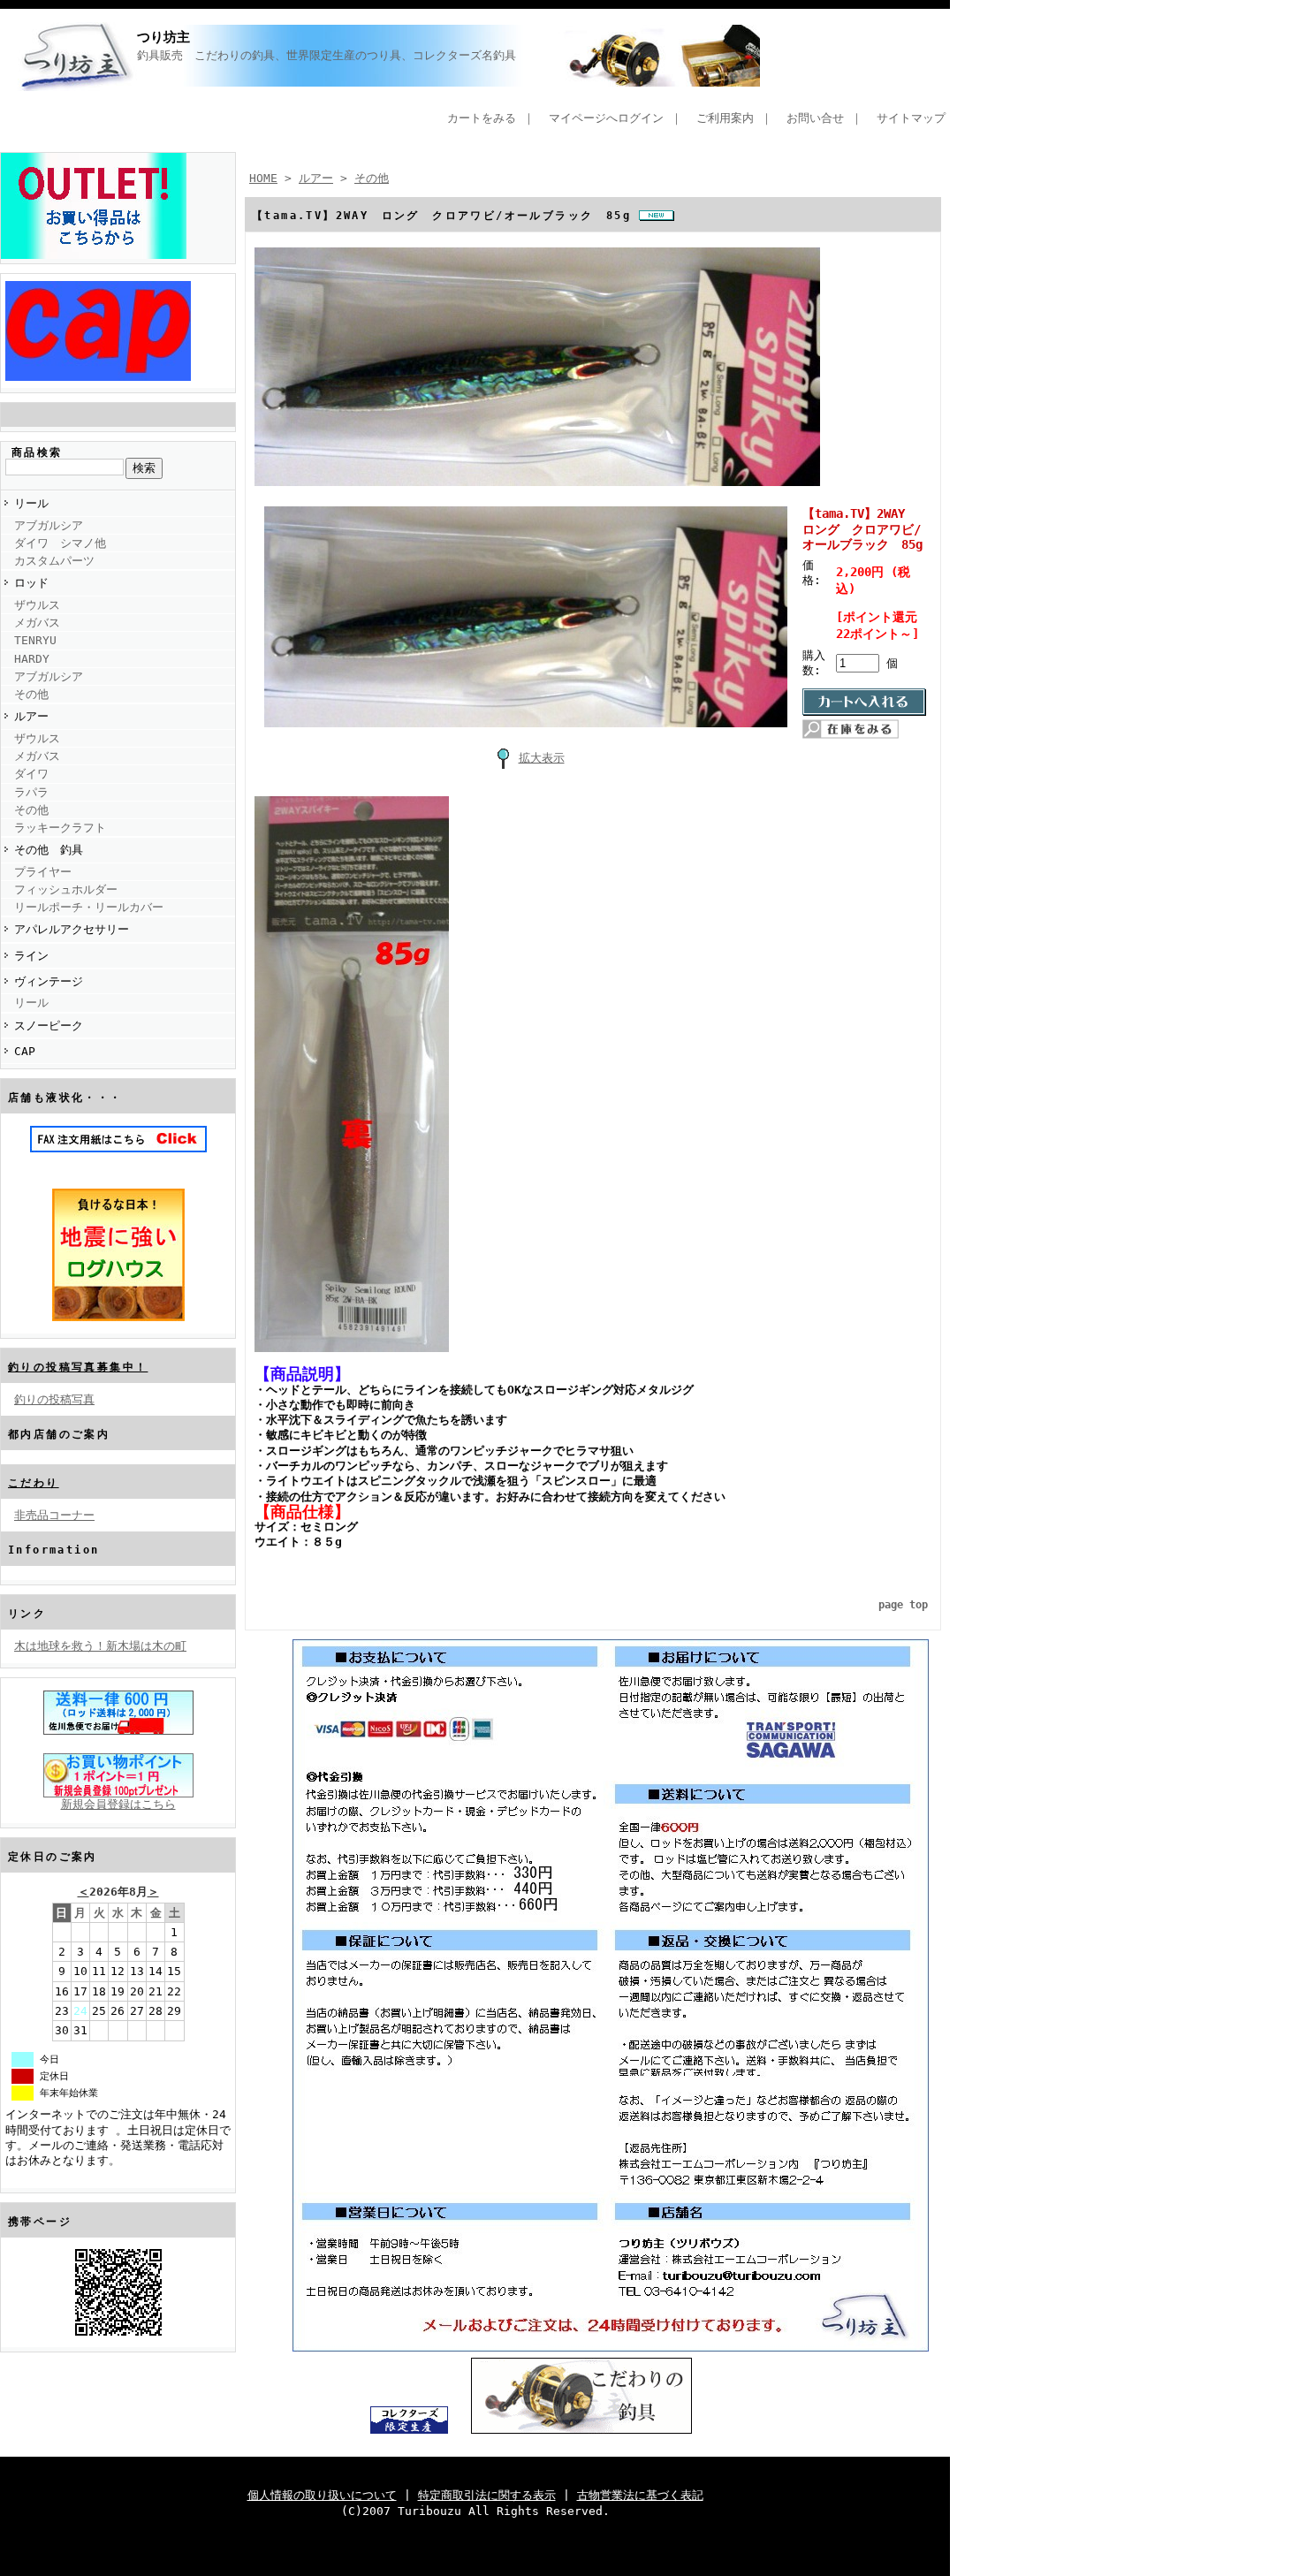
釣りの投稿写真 (54, 1399)
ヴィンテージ (49, 981)
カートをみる (482, 118)
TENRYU (35, 640)
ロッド (31, 583)
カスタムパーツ (54, 561)
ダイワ (31, 774)
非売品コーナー (54, 1515)
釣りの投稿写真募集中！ (78, 1367)
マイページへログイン (606, 118)
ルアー (31, 716)
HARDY (32, 659)
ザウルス (37, 605)
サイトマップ (911, 118)
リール (31, 503)
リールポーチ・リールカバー (89, 907)
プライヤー (43, 872)
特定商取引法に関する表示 (487, 2495)
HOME (263, 178)
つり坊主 (163, 37)
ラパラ (31, 792)
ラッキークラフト (60, 828)
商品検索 (37, 452)
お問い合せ (815, 118)
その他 (31, 694)
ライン (31, 956)
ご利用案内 (725, 118)
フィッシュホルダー (66, 889)
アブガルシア (49, 525)
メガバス (37, 623)
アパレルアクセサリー (72, 929)
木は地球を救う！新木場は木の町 (100, 1646)
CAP (25, 1051)
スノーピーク (49, 1026)
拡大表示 (542, 758)
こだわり (34, 1483)
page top (903, 1605)
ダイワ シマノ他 (60, 543)
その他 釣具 (49, 850)
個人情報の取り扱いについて (322, 2495)
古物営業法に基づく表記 (640, 2495)
